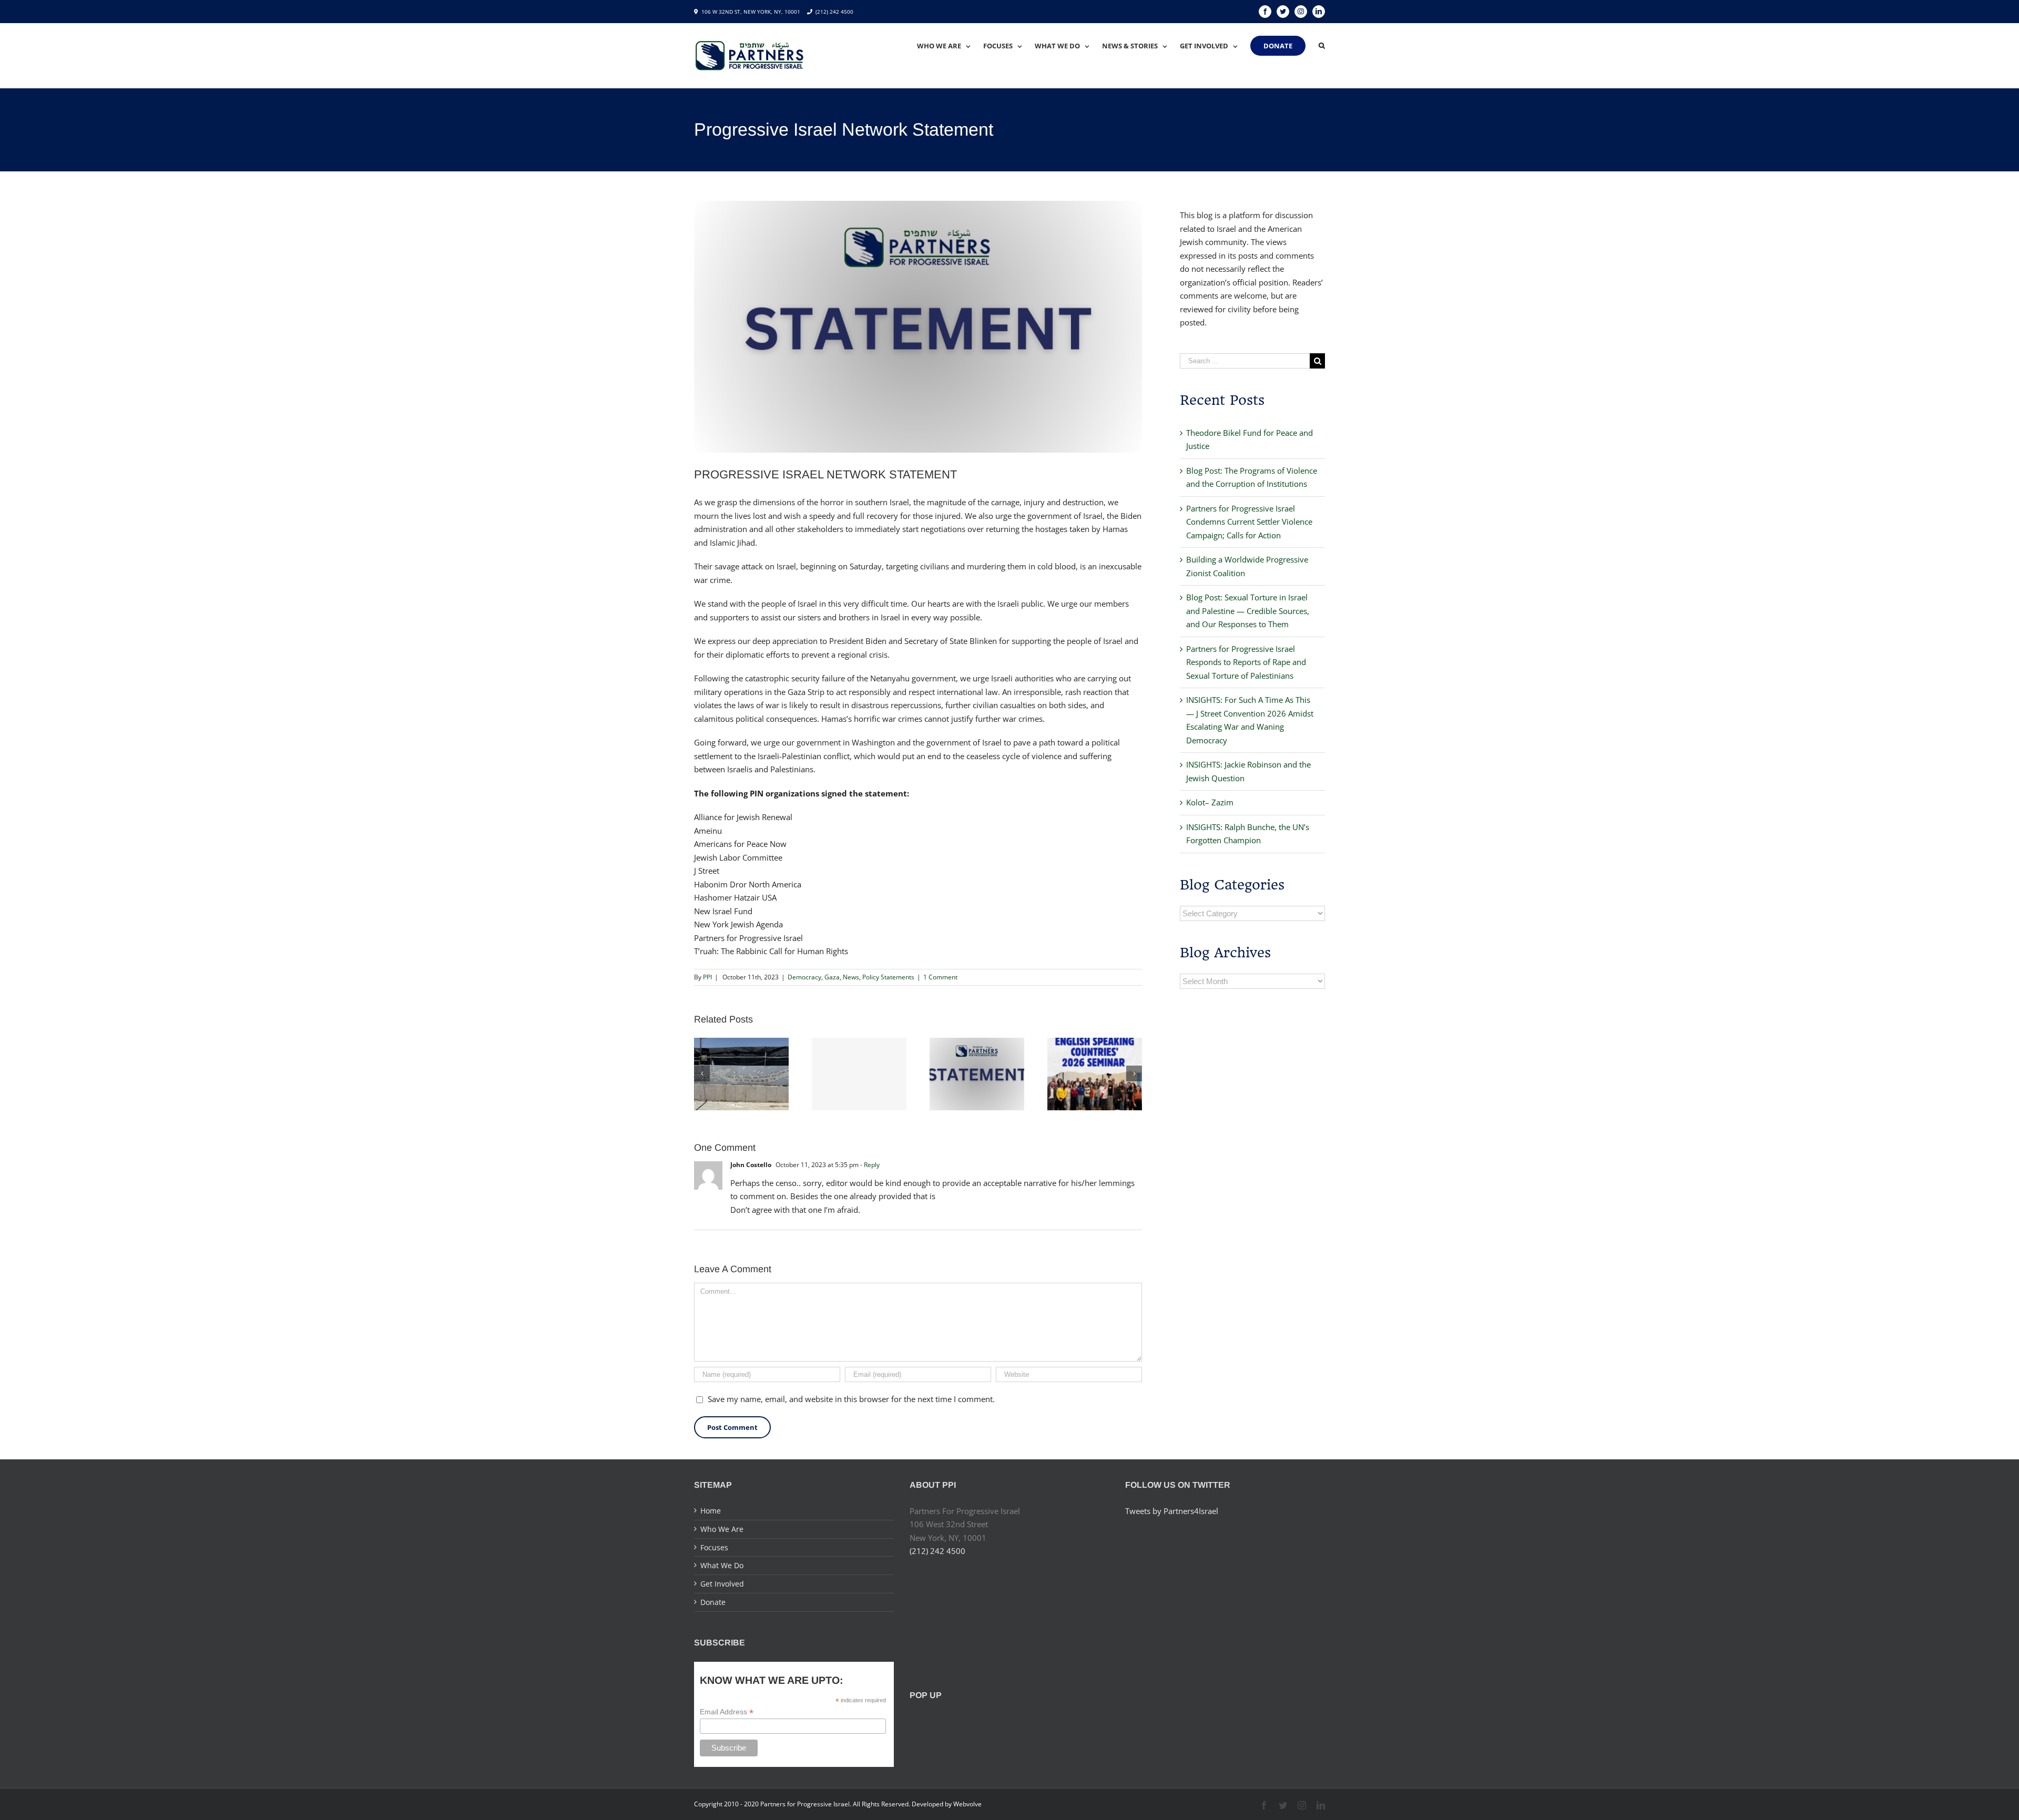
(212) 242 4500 (834, 12)
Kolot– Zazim (1210, 802)
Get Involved (722, 1584)
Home (711, 1511)
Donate (713, 1602)
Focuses (714, 1547)
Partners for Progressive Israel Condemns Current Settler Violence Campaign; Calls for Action (1249, 522)
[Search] (1322, 46)
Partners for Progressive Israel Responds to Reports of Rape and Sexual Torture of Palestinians (1246, 662)
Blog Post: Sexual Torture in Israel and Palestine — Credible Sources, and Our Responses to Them (1248, 611)
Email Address (727, 1712)
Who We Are (722, 1529)
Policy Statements (888, 977)
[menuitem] (950, 46)
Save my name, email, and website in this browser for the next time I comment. (851, 1399)
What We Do (722, 1565)
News (851, 977)
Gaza (832, 977)
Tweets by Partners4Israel (1172, 1511)
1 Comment (940, 977)
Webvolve (967, 1804)
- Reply (870, 1165)
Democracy (804, 977)
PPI (707, 977)
